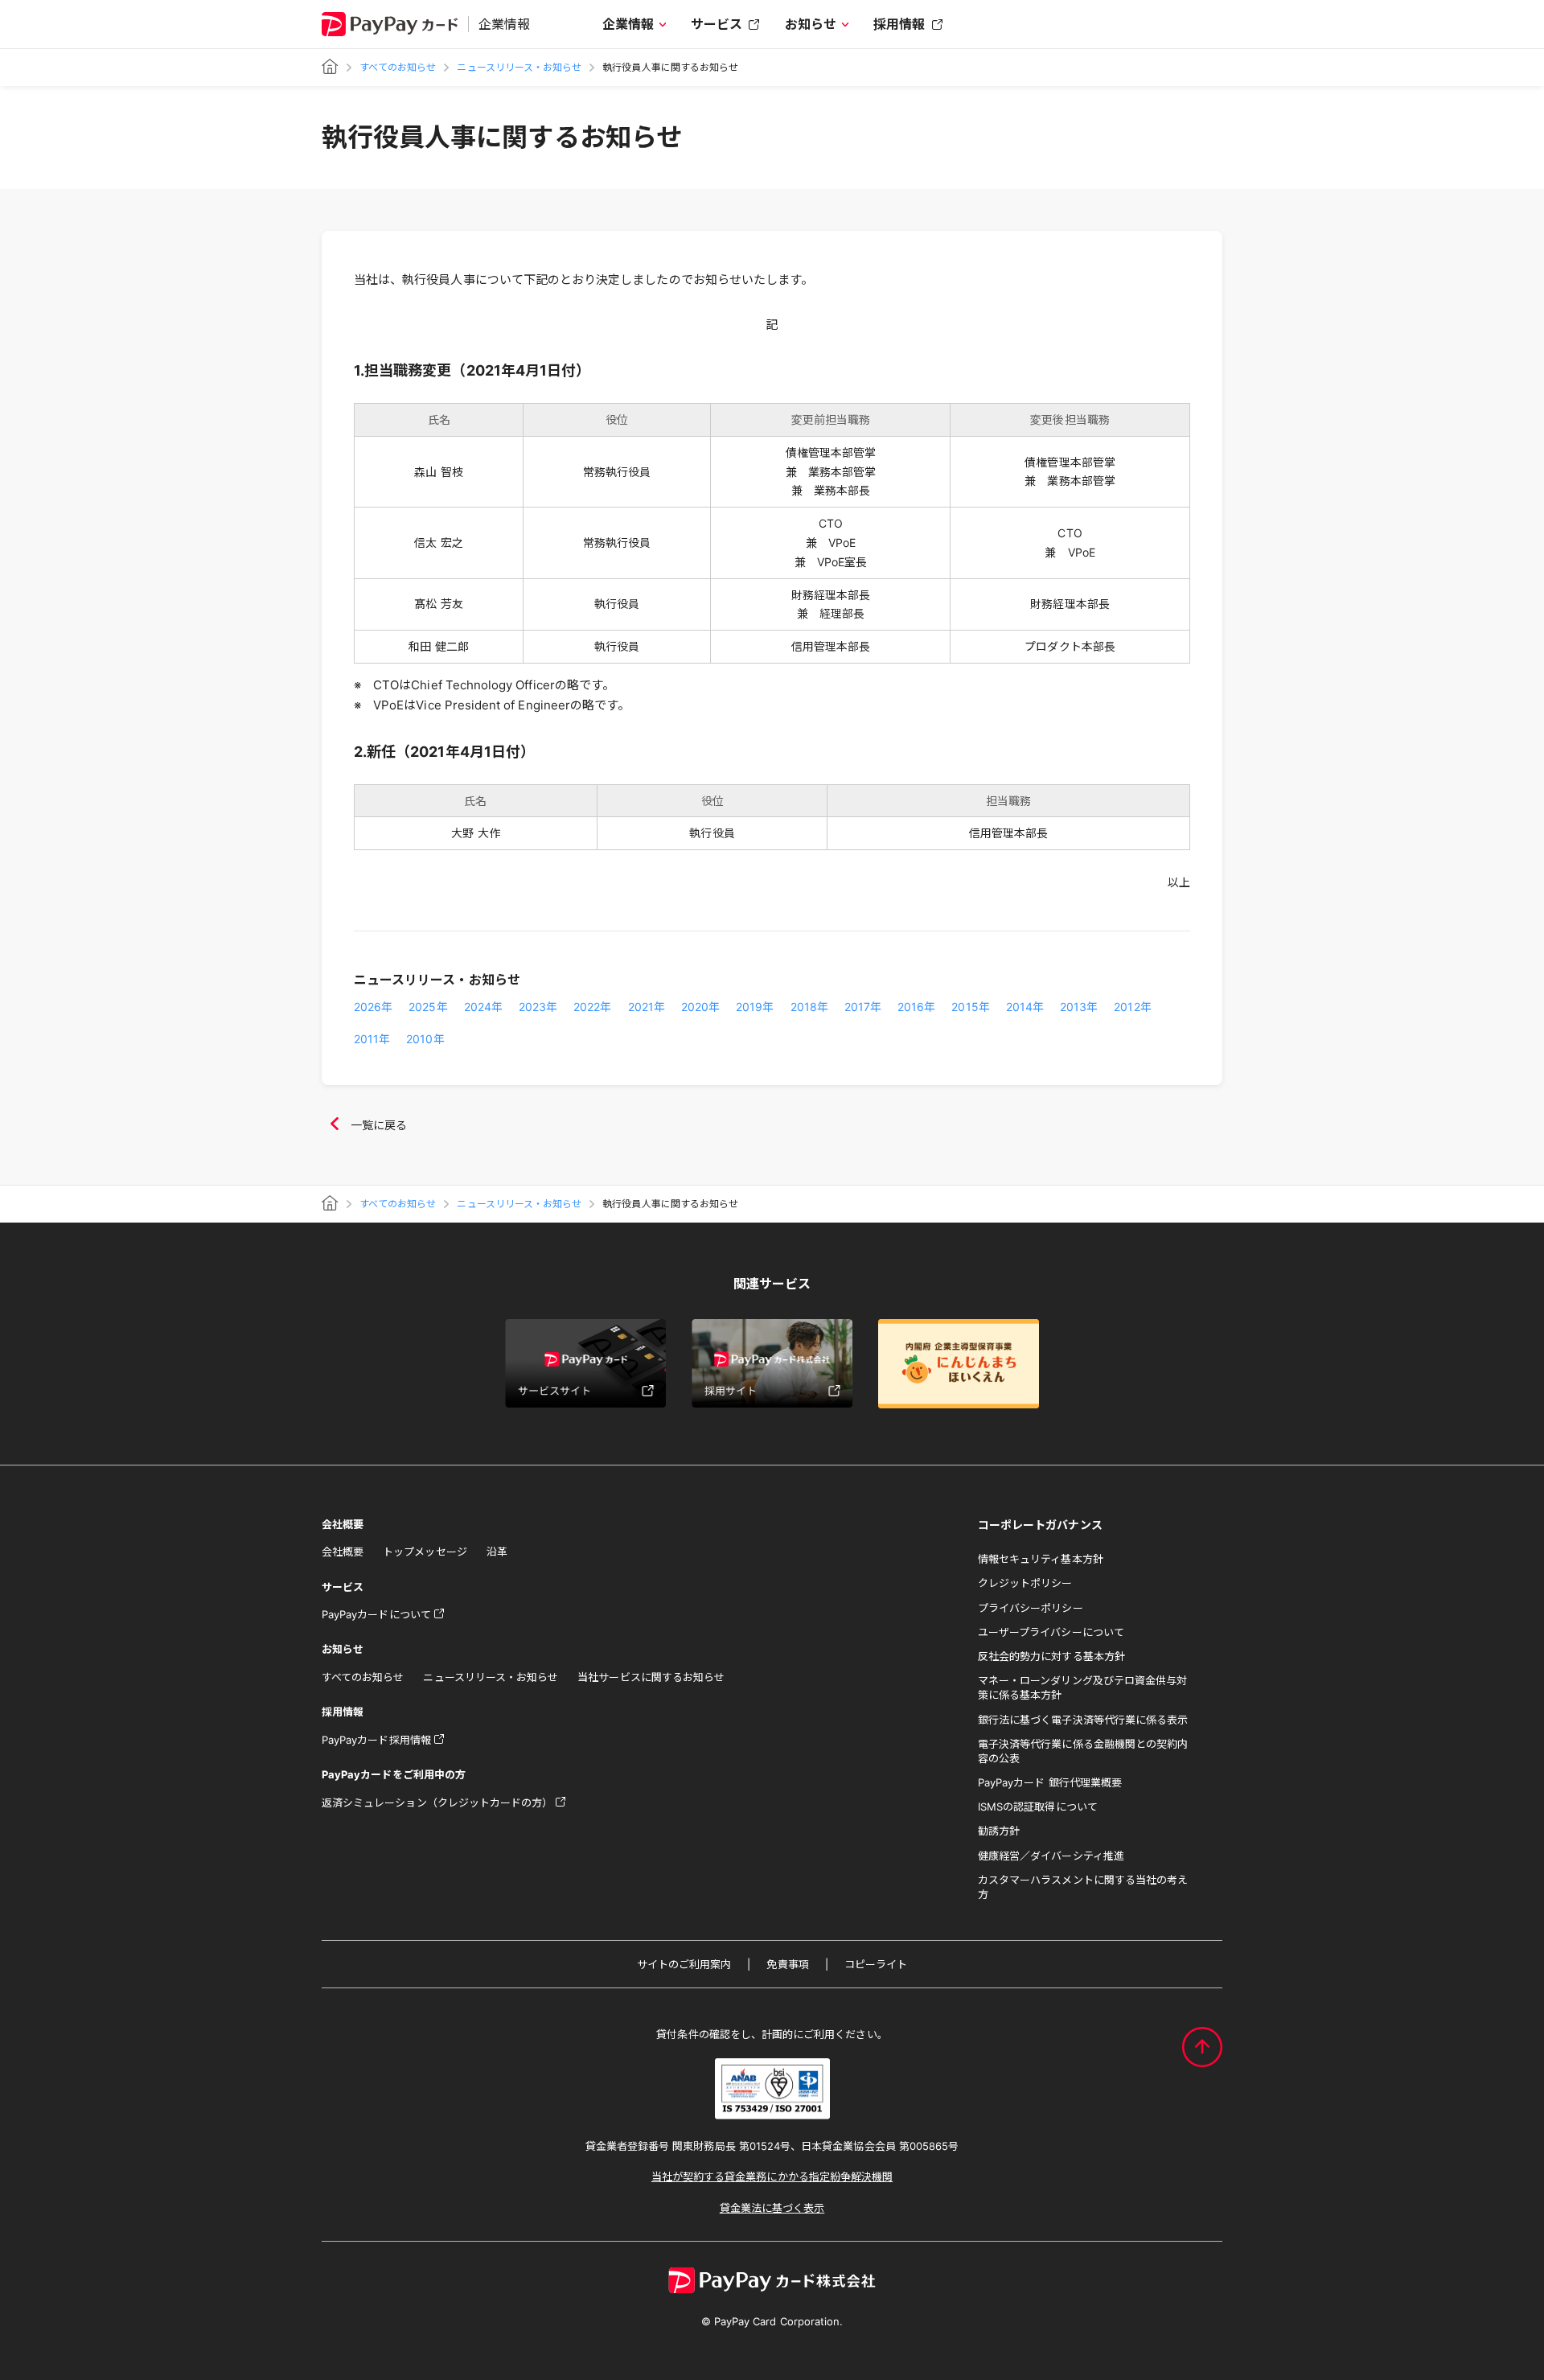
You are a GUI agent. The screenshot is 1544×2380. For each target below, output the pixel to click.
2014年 (1025, 1007)
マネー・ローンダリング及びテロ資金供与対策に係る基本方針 (1082, 1687)
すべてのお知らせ (398, 68)
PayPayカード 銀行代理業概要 (1050, 1782)
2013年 (1079, 1007)
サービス (717, 24)
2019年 (755, 1007)
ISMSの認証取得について (1038, 1807)
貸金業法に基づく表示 (772, 2208)
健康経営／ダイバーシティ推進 (1051, 1856)
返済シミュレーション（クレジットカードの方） (437, 1802)
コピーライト (876, 1964)
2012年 (1132, 1007)
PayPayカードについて (376, 1614)
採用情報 (899, 24)
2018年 (809, 1007)
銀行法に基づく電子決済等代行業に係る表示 (1083, 1720)
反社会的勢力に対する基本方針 (1051, 1656)
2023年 (538, 1007)
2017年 (863, 1007)
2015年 (970, 1007)
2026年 (373, 1007)
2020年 (700, 1007)
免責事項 (787, 1964)
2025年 (428, 1007)
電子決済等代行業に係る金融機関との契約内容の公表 (1083, 1751)
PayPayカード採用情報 (376, 1740)
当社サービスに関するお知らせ (651, 1677)
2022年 (592, 1007)
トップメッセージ (425, 1552)
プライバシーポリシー (1031, 1608)
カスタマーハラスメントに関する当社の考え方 (1083, 1887)
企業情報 (628, 24)
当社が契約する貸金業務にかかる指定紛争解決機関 (772, 2177)
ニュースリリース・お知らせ (519, 68)
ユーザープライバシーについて (1051, 1632)
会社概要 (343, 1552)
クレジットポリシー (1025, 1583)
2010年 (425, 1039)
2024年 (483, 1007)
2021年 (647, 1007)
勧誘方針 (999, 1831)
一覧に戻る (379, 1125)
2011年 (372, 1039)
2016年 (916, 1007)
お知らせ (811, 24)
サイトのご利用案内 (684, 1964)
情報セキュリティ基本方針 (1041, 1559)
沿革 (497, 1552)
